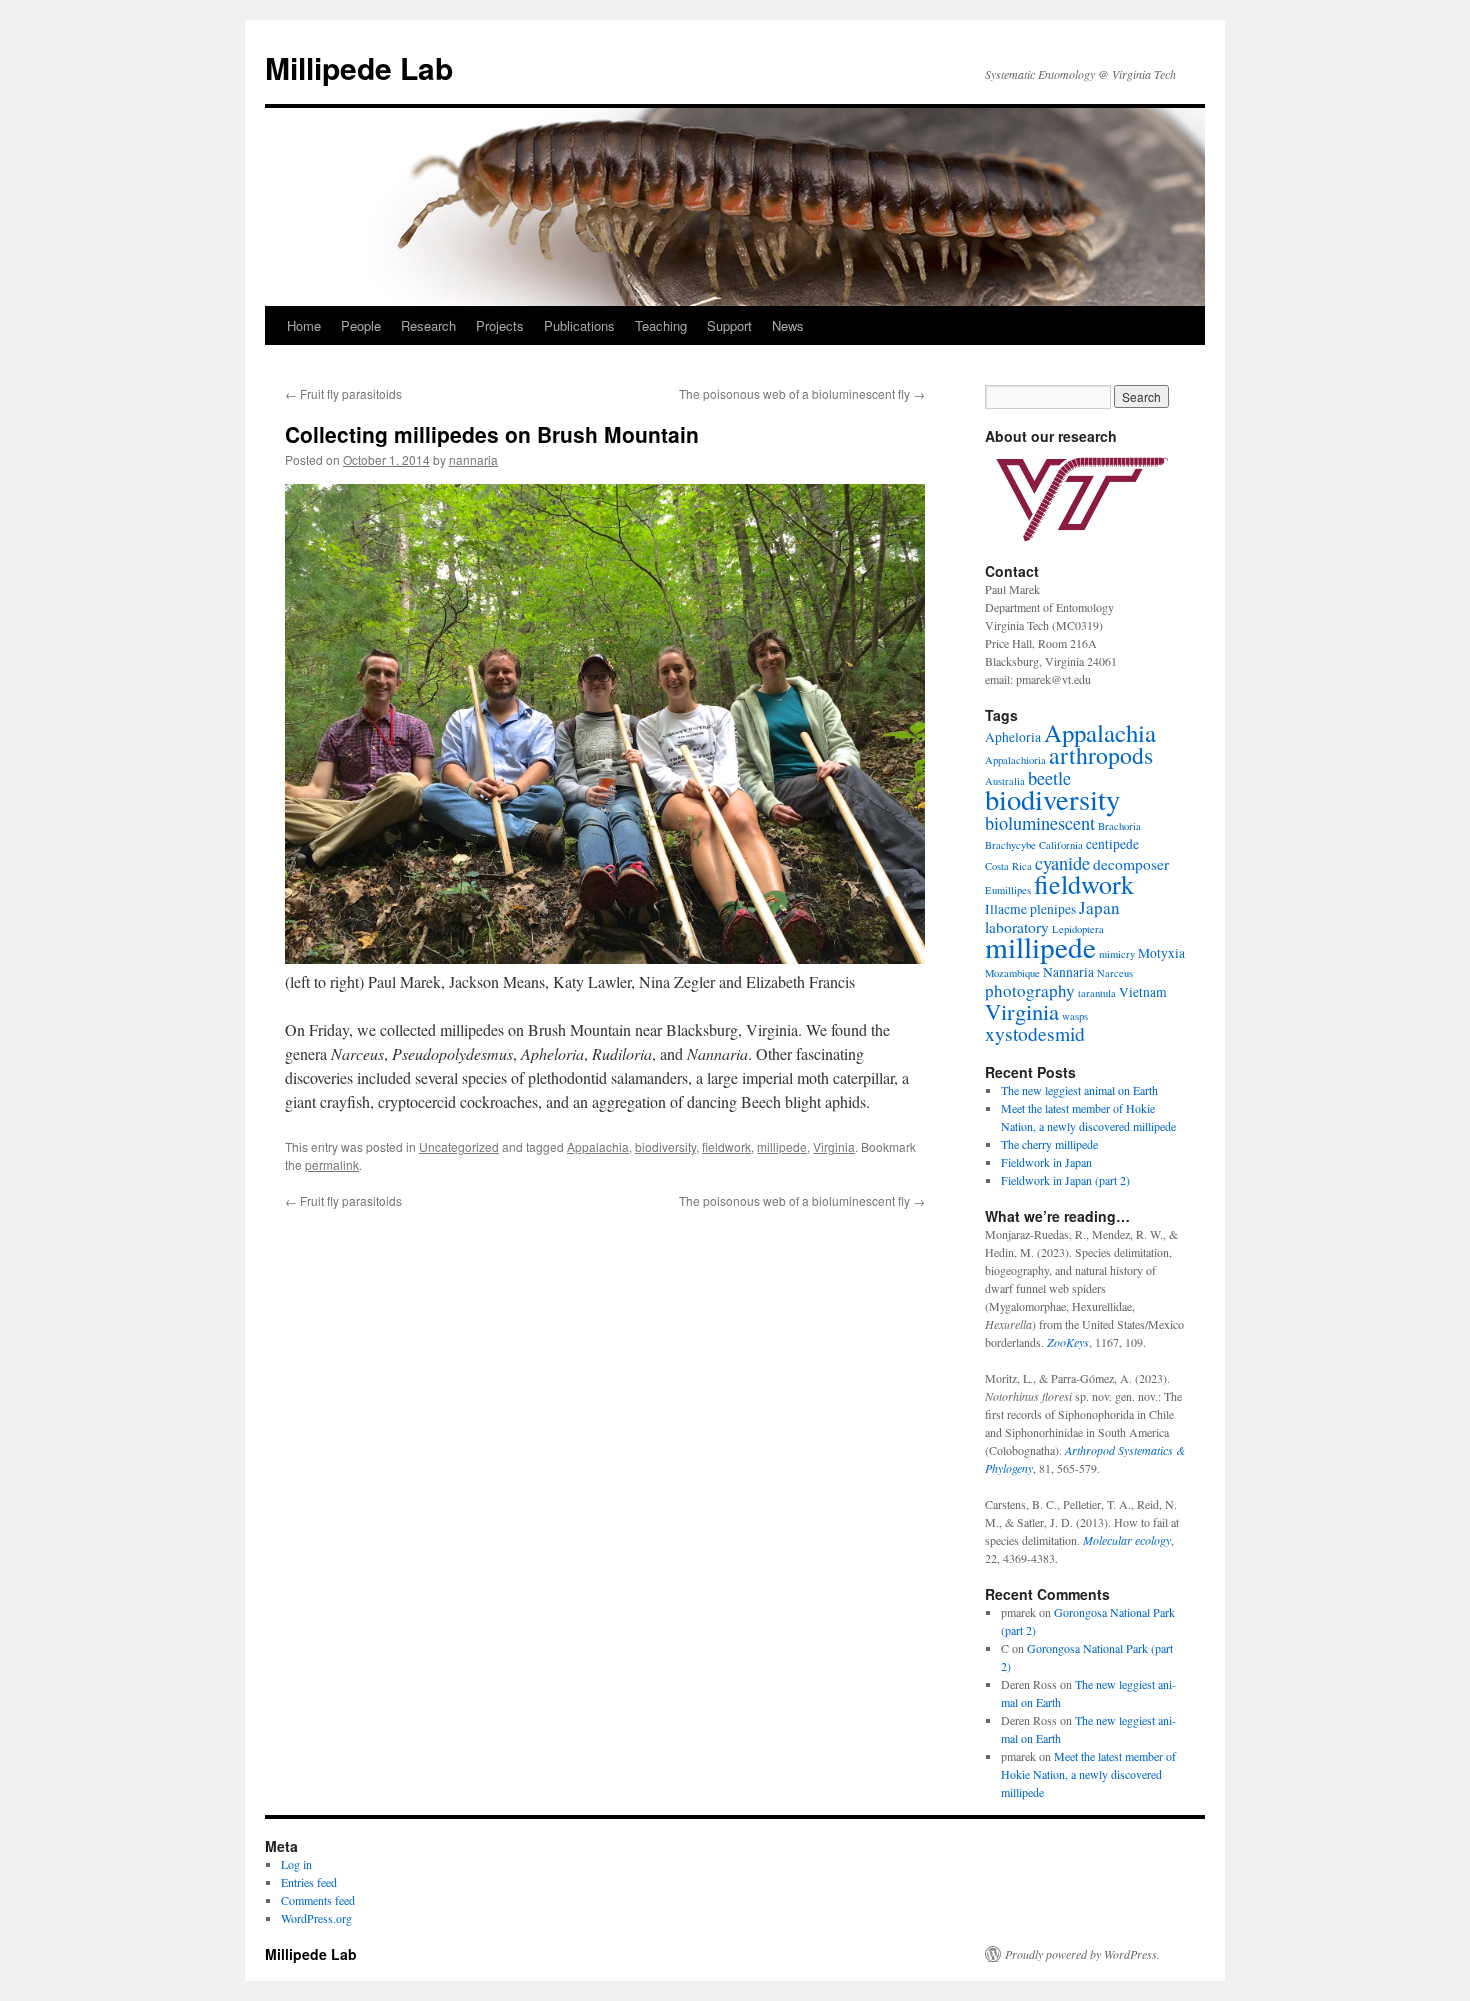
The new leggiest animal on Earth (1079, 1090)
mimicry (1117, 954)
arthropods (1101, 755)
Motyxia (1161, 953)
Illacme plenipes (1030, 909)
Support (729, 325)
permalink (332, 1164)
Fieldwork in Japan (1046, 1162)
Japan (1099, 907)
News (788, 325)
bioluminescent (1040, 823)
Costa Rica (1008, 866)
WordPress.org (316, 1918)
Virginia (834, 1146)
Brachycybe (1010, 845)
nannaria (473, 459)
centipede (1112, 844)
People (361, 325)
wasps (1075, 1016)
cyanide (1062, 863)
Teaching (661, 325)
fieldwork (726, 1146)
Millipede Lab (359, 67)
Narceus (1115, 973)
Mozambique (1012, 973)
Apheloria (1013, 737)
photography (1030, 990)
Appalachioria (1015, 760)
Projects (500, 325)
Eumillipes (1008, 890)
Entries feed (309, 1882)
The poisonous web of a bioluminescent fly (802, 393)
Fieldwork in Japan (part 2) (1065, 1180)
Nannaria (1068, 972)
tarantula (1097, 993)
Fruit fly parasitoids (343, 393)
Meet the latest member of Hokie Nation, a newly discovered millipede (1088, 1774)
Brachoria (1119, 826)
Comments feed (318, 1900)
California (1061, 845)
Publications (579, 325)
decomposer (1131, 864)
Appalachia (598, 1146)
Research (428, 325)
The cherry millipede (1049, 1144)
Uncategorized (459, 1146)
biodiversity (665, 1146)
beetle (1049, 778)
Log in (296, 1864)
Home (304, 325)
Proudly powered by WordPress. (1082, 1954)
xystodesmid (1035, 1033)
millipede (782, 1146)
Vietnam (1143, 992)
